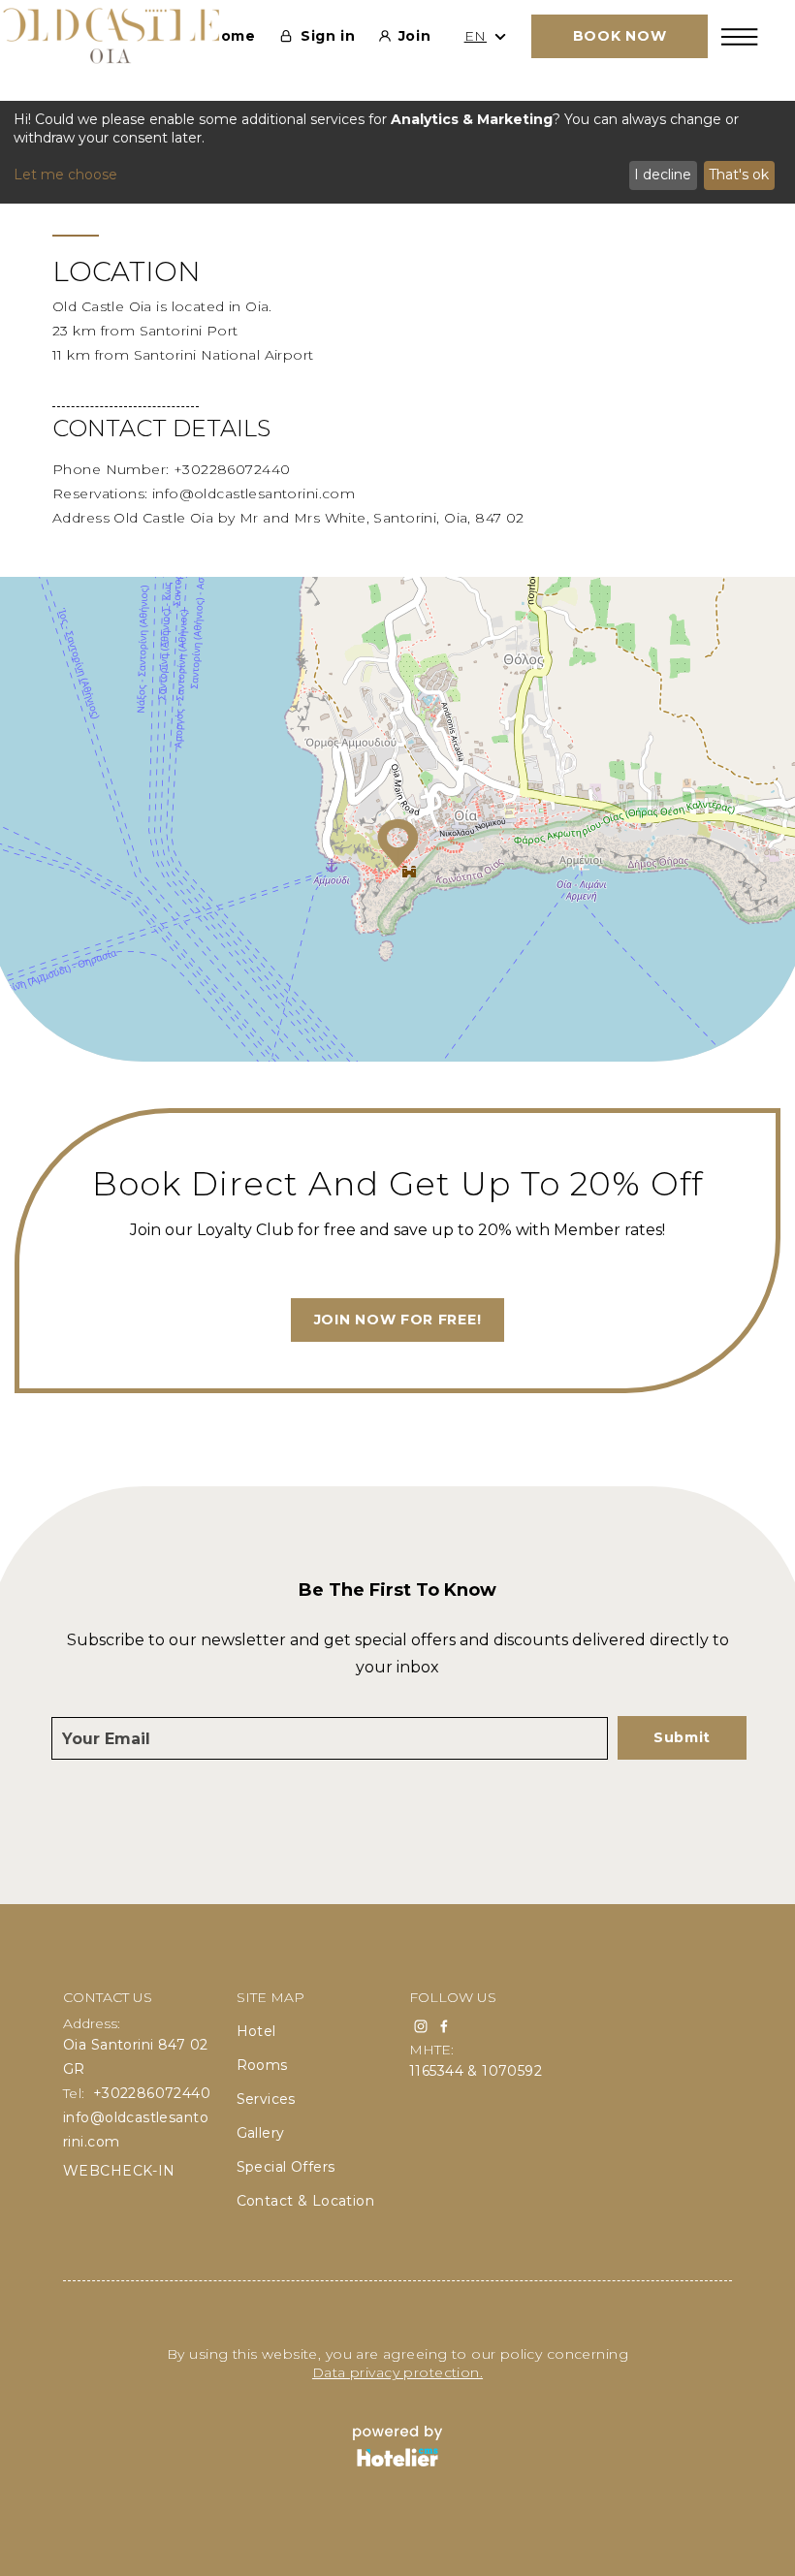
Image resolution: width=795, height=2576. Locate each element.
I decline (663, 175)
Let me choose (65, 175)
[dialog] (397, 152)
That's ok (739, 175)
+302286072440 (232, 469)
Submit (682, 1737)
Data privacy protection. (397, 2372)
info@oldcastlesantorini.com (254, 493)
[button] (398, 843)
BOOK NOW (620, 36)
